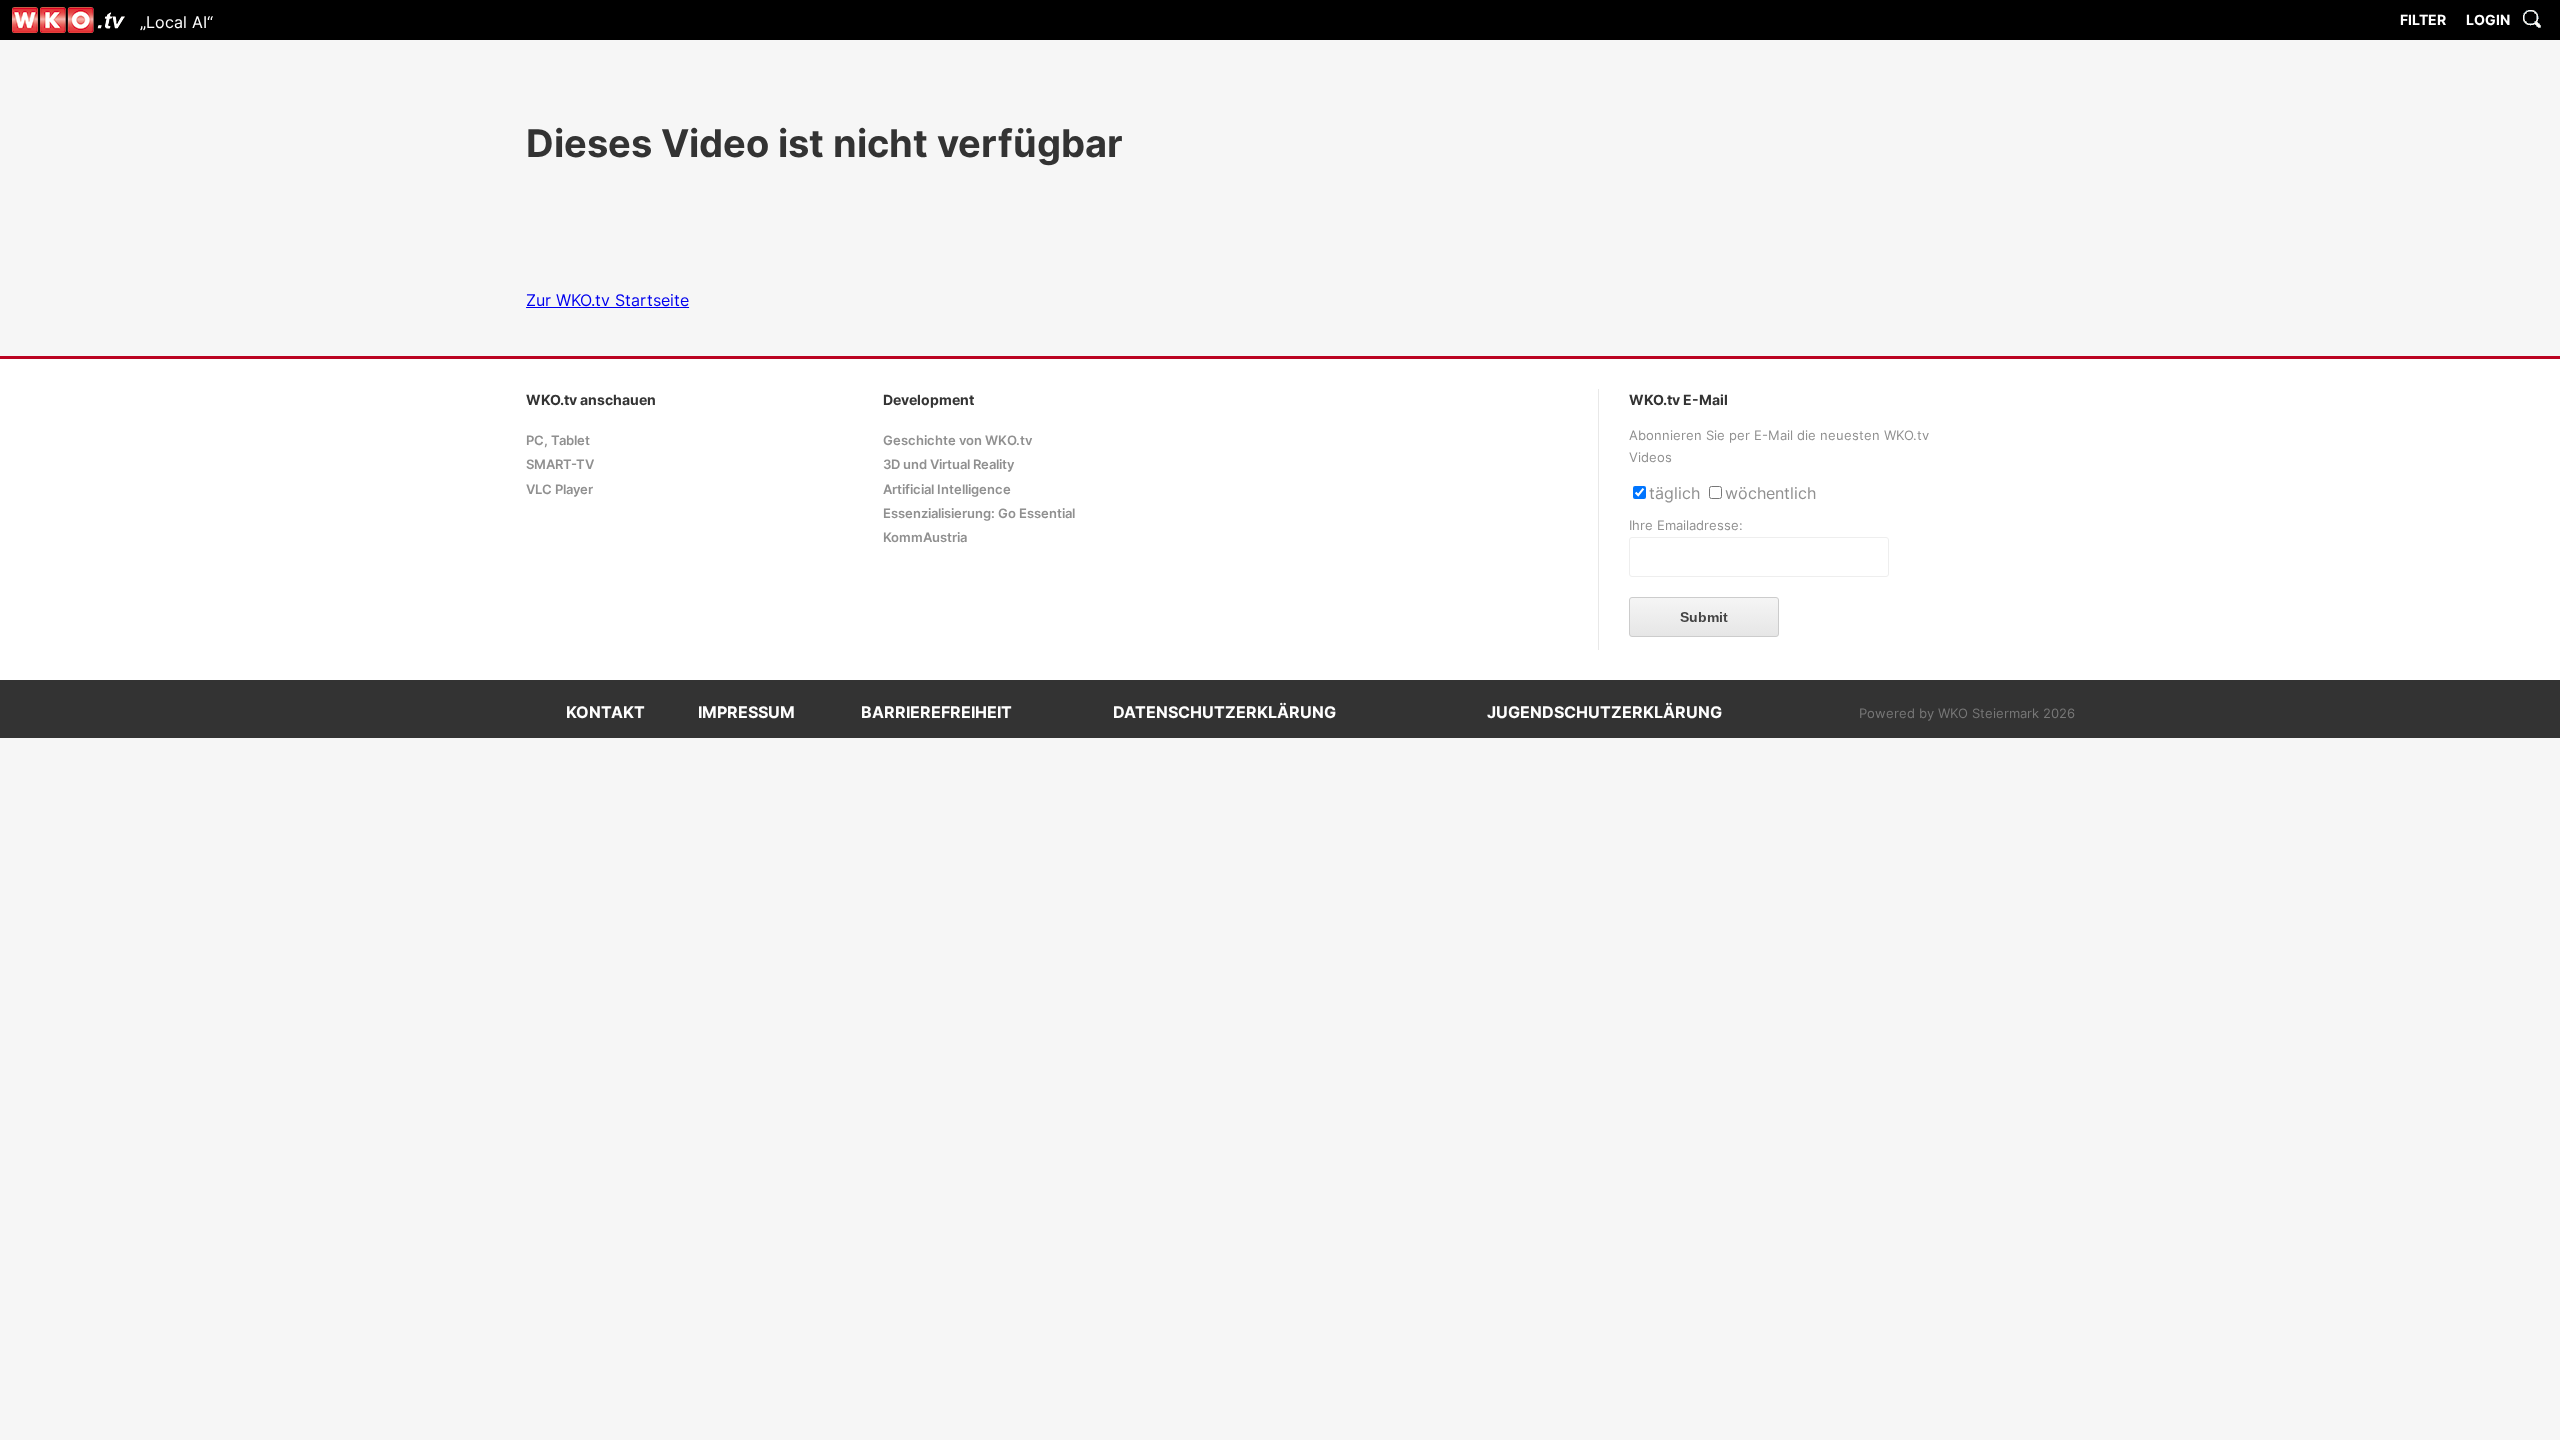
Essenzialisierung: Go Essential (979, 513)
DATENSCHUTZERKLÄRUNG (1224, 712)
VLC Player (559, 489)
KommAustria (925, 537)
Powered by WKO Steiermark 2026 (1967, 713)
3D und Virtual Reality (948, 464)
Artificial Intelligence (947, 489)
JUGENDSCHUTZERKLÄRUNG (1604, 712)
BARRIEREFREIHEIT (936, 712)
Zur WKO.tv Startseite (607, 300)
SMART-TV (560, 464)
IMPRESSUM (746, 712)
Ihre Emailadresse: (1686, 525)
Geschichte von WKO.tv (957, 440)
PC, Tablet (558, 440)
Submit (1704, 617)
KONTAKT (605, 712)
